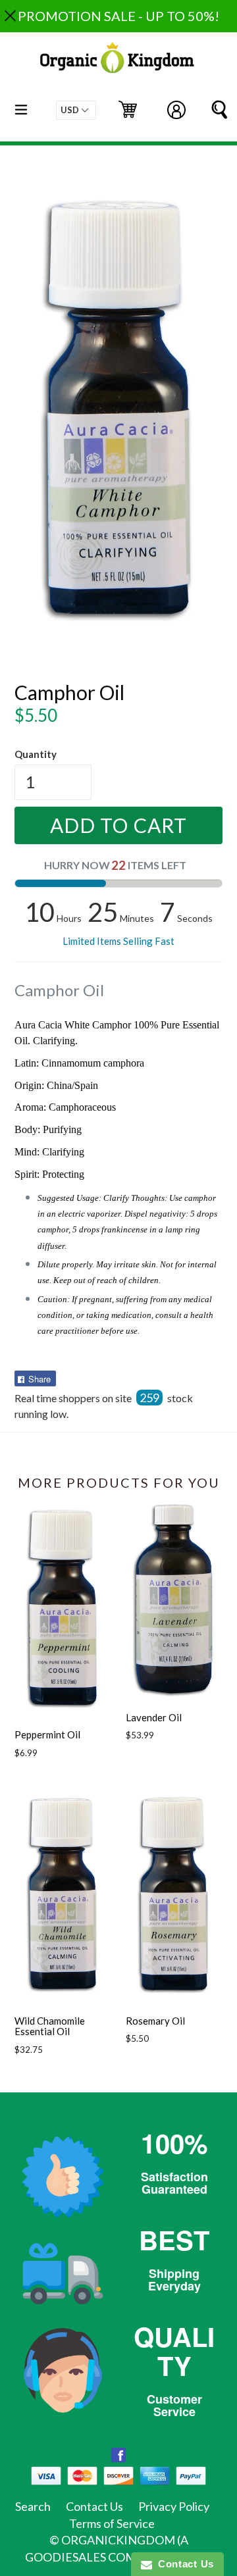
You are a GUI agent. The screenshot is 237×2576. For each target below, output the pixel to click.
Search (33, 2506)
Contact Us (94, 2506)
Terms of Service (112, 2523)
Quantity (36, 754)
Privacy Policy (174, 2506)
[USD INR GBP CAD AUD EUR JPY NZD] (76, 110)
